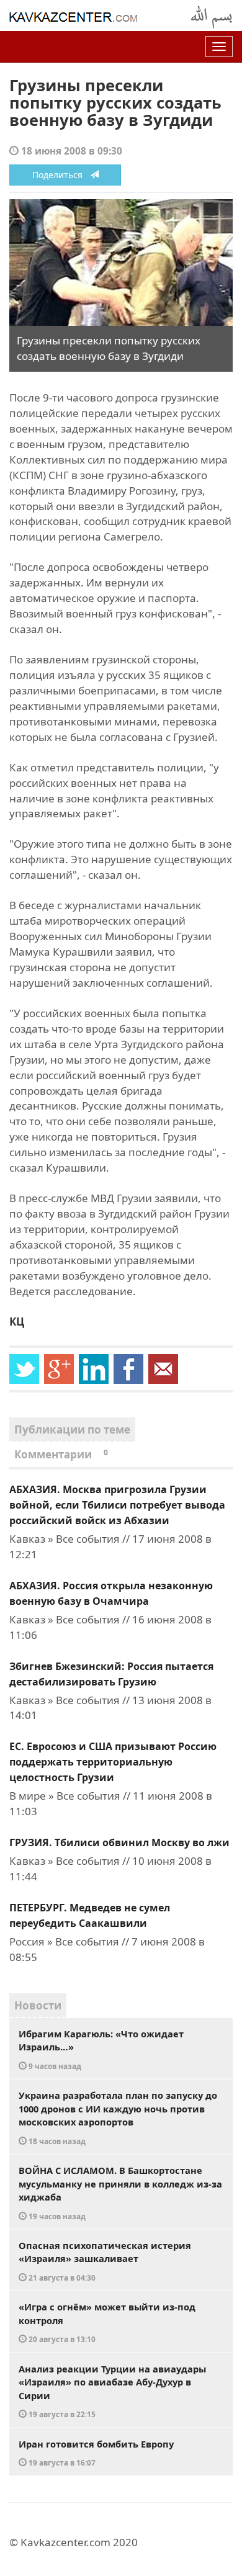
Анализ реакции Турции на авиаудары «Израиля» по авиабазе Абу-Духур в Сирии (112, 2391)
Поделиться (61, 175)
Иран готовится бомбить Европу (96, 2453)
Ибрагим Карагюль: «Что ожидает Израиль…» (101, 2049)
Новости (38, 2005)
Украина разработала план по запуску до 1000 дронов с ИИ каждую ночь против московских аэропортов (118, 2117)
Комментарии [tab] (61, 1454)
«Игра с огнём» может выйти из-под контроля (107, 2322)
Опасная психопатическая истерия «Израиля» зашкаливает (105, 2261)
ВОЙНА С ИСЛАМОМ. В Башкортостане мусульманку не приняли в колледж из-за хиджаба (120, 2192)
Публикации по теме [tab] (72, 1429)
